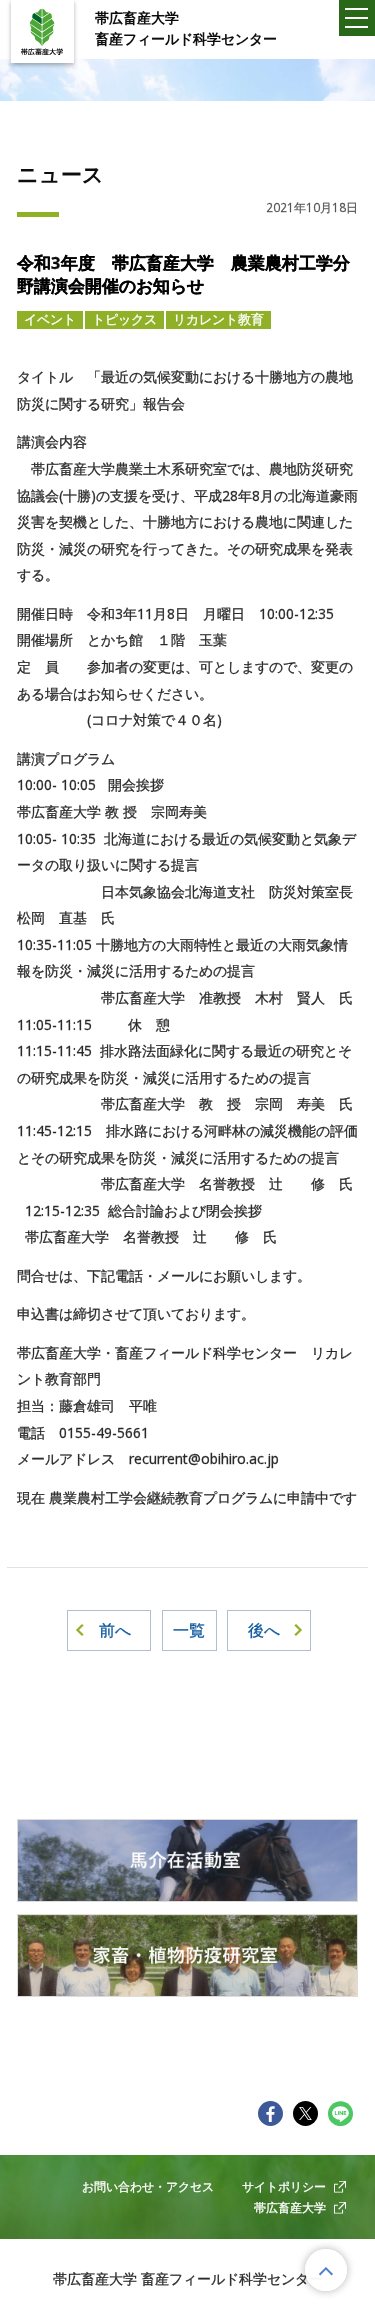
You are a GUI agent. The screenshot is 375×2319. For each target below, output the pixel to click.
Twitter (306, 2113)
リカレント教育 (218, 319)
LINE (341, 2113)
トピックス (124, 319)
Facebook (271, 2113)
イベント (50, 319)
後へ (264, 1630)
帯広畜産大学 (290, 2207)
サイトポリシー (284, 2186)
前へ (115, 1630)
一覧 (189, 1630)
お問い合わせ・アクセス (148, 2186)
